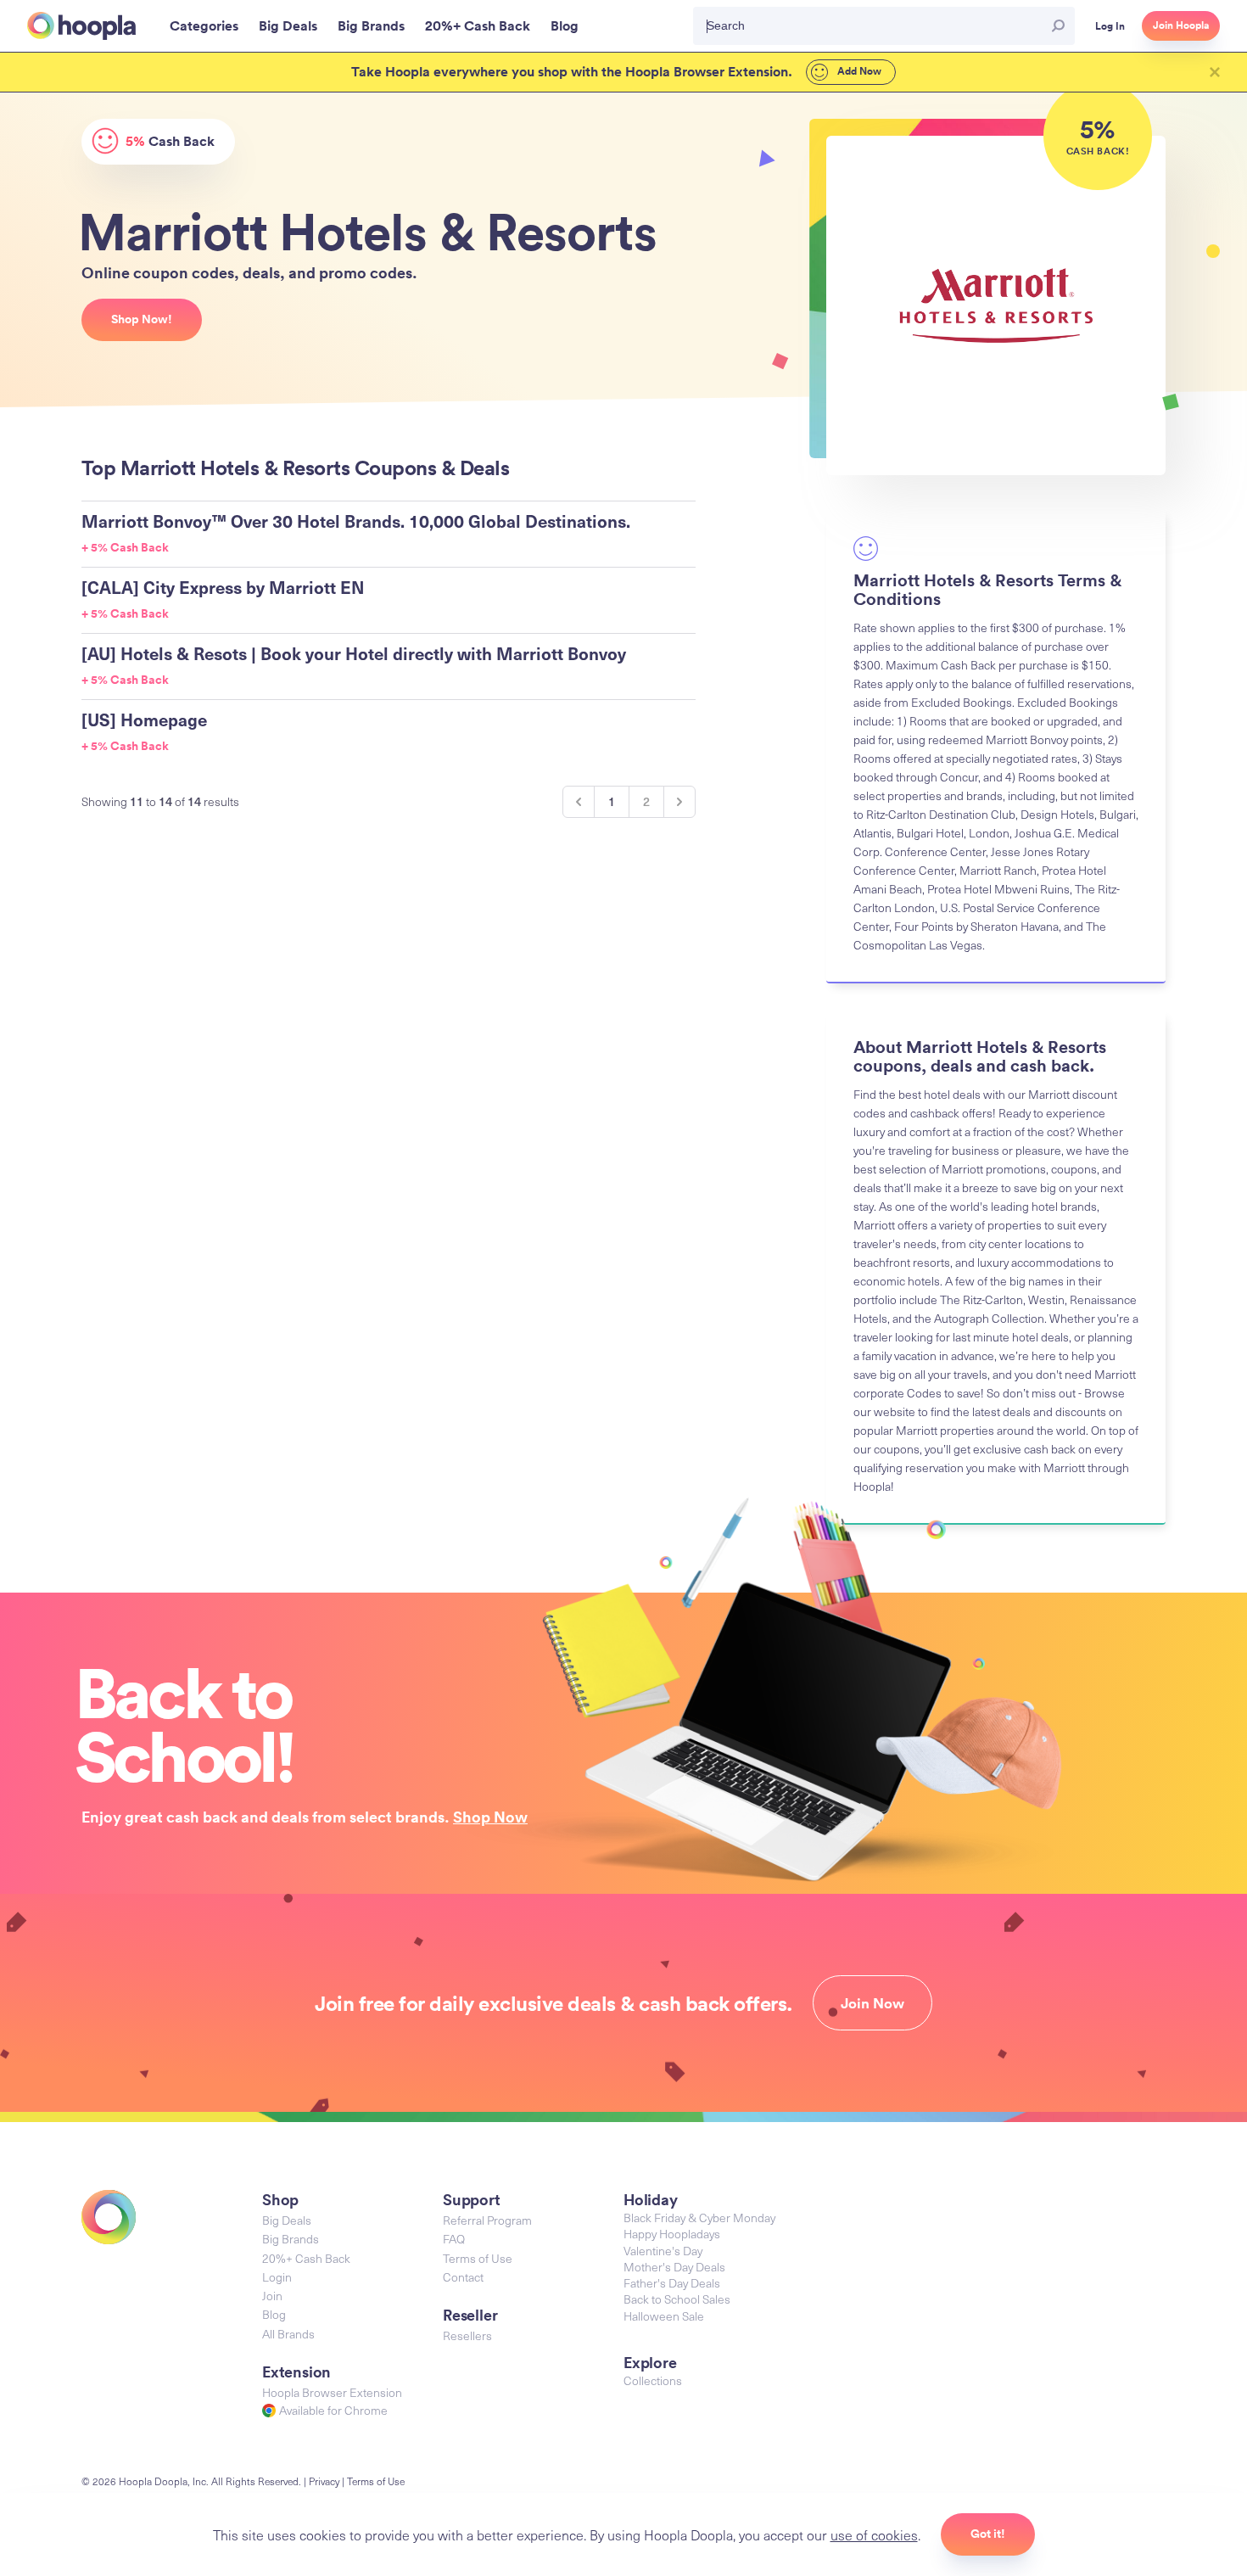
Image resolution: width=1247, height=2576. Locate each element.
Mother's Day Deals (674, 2267)
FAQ (454, 2239)
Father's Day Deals (672, 2283)
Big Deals (287, 2220)
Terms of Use (478, 2258)
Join (272, 2296)
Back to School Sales (677, 2299)
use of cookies (874, 2534)
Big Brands (291, 2239)
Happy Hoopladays (672, 2234)
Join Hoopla (1181, 25)
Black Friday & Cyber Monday (699, 2218)
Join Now (872, 2003)
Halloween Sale (664, 2316)
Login (277, 2277)
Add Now (858, 71)
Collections (653, 2380)
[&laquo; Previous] (579, 802)
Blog (274, 2314)
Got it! (988, 2534)
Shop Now (490, 1817)
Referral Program (487, 2220)
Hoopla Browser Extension (332, 2392)
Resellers (467, 2335)
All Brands (288, 2334)
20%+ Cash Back (306, 2258)
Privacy (324, 2481)
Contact (463, 2277)
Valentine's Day (663, 2251)
